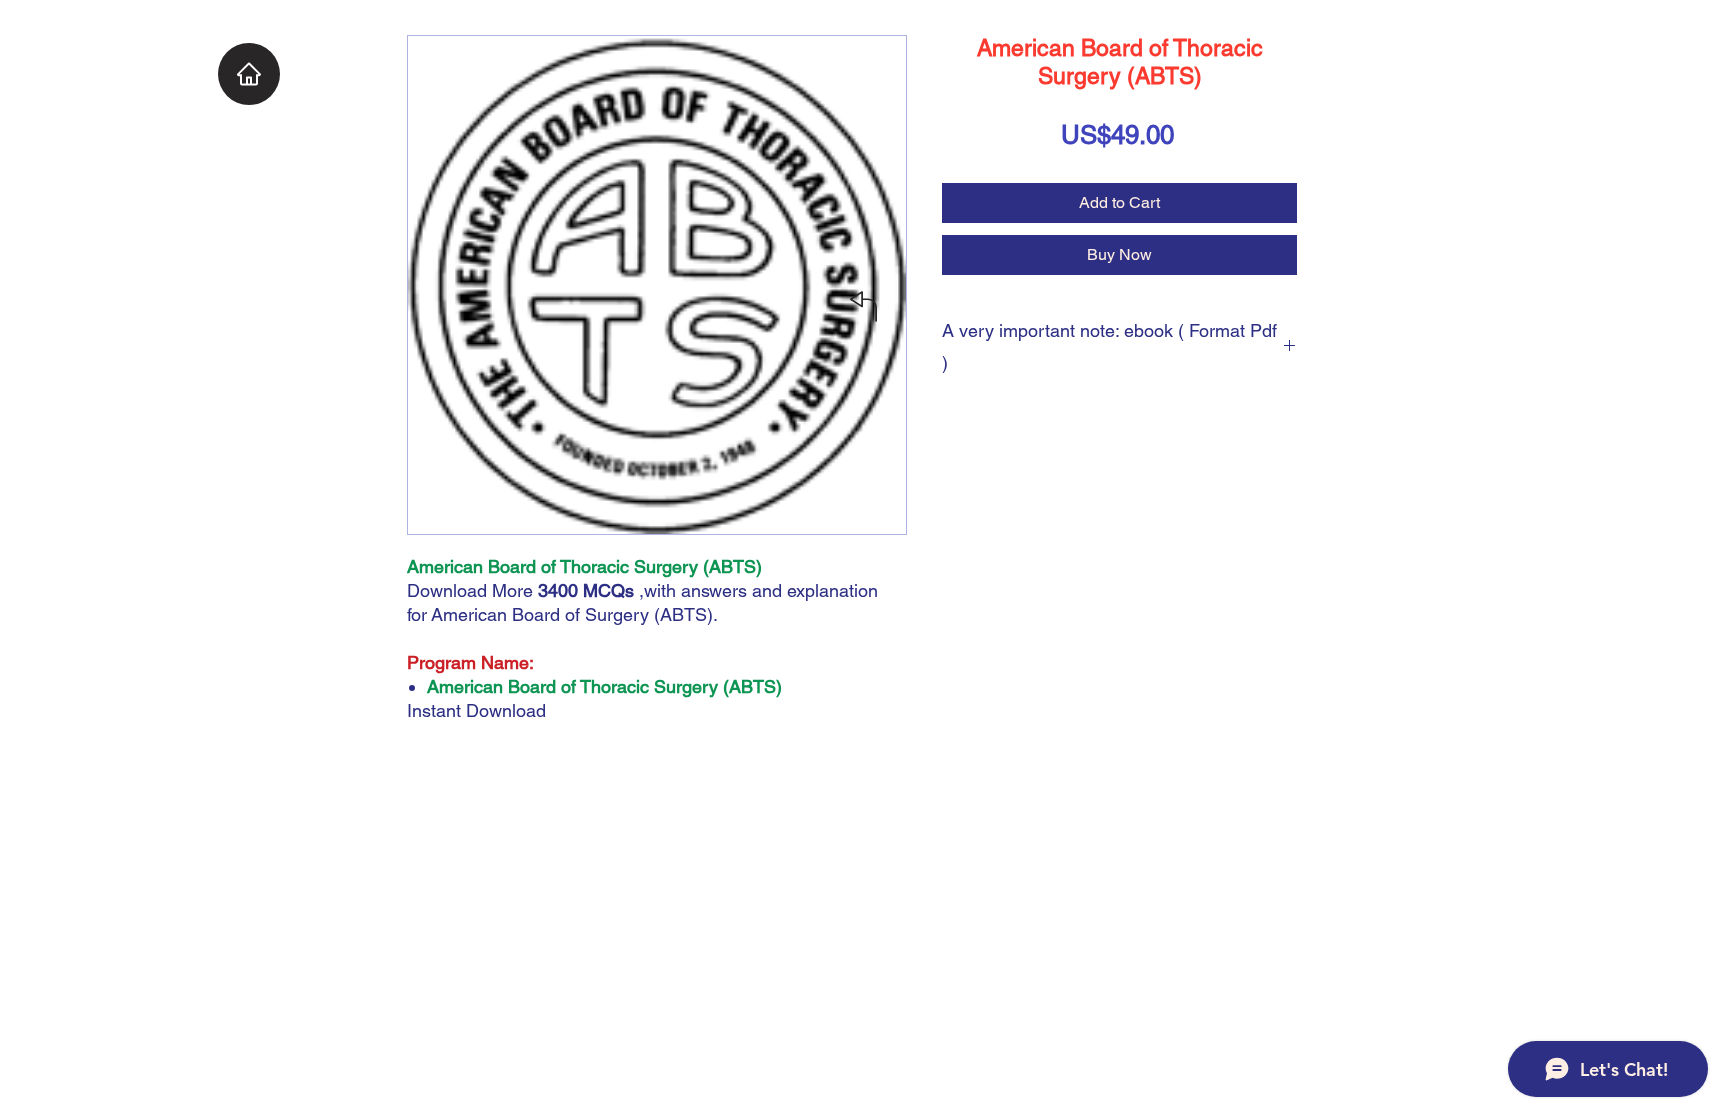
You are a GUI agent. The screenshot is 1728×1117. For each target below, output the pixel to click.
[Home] (249, 74)
